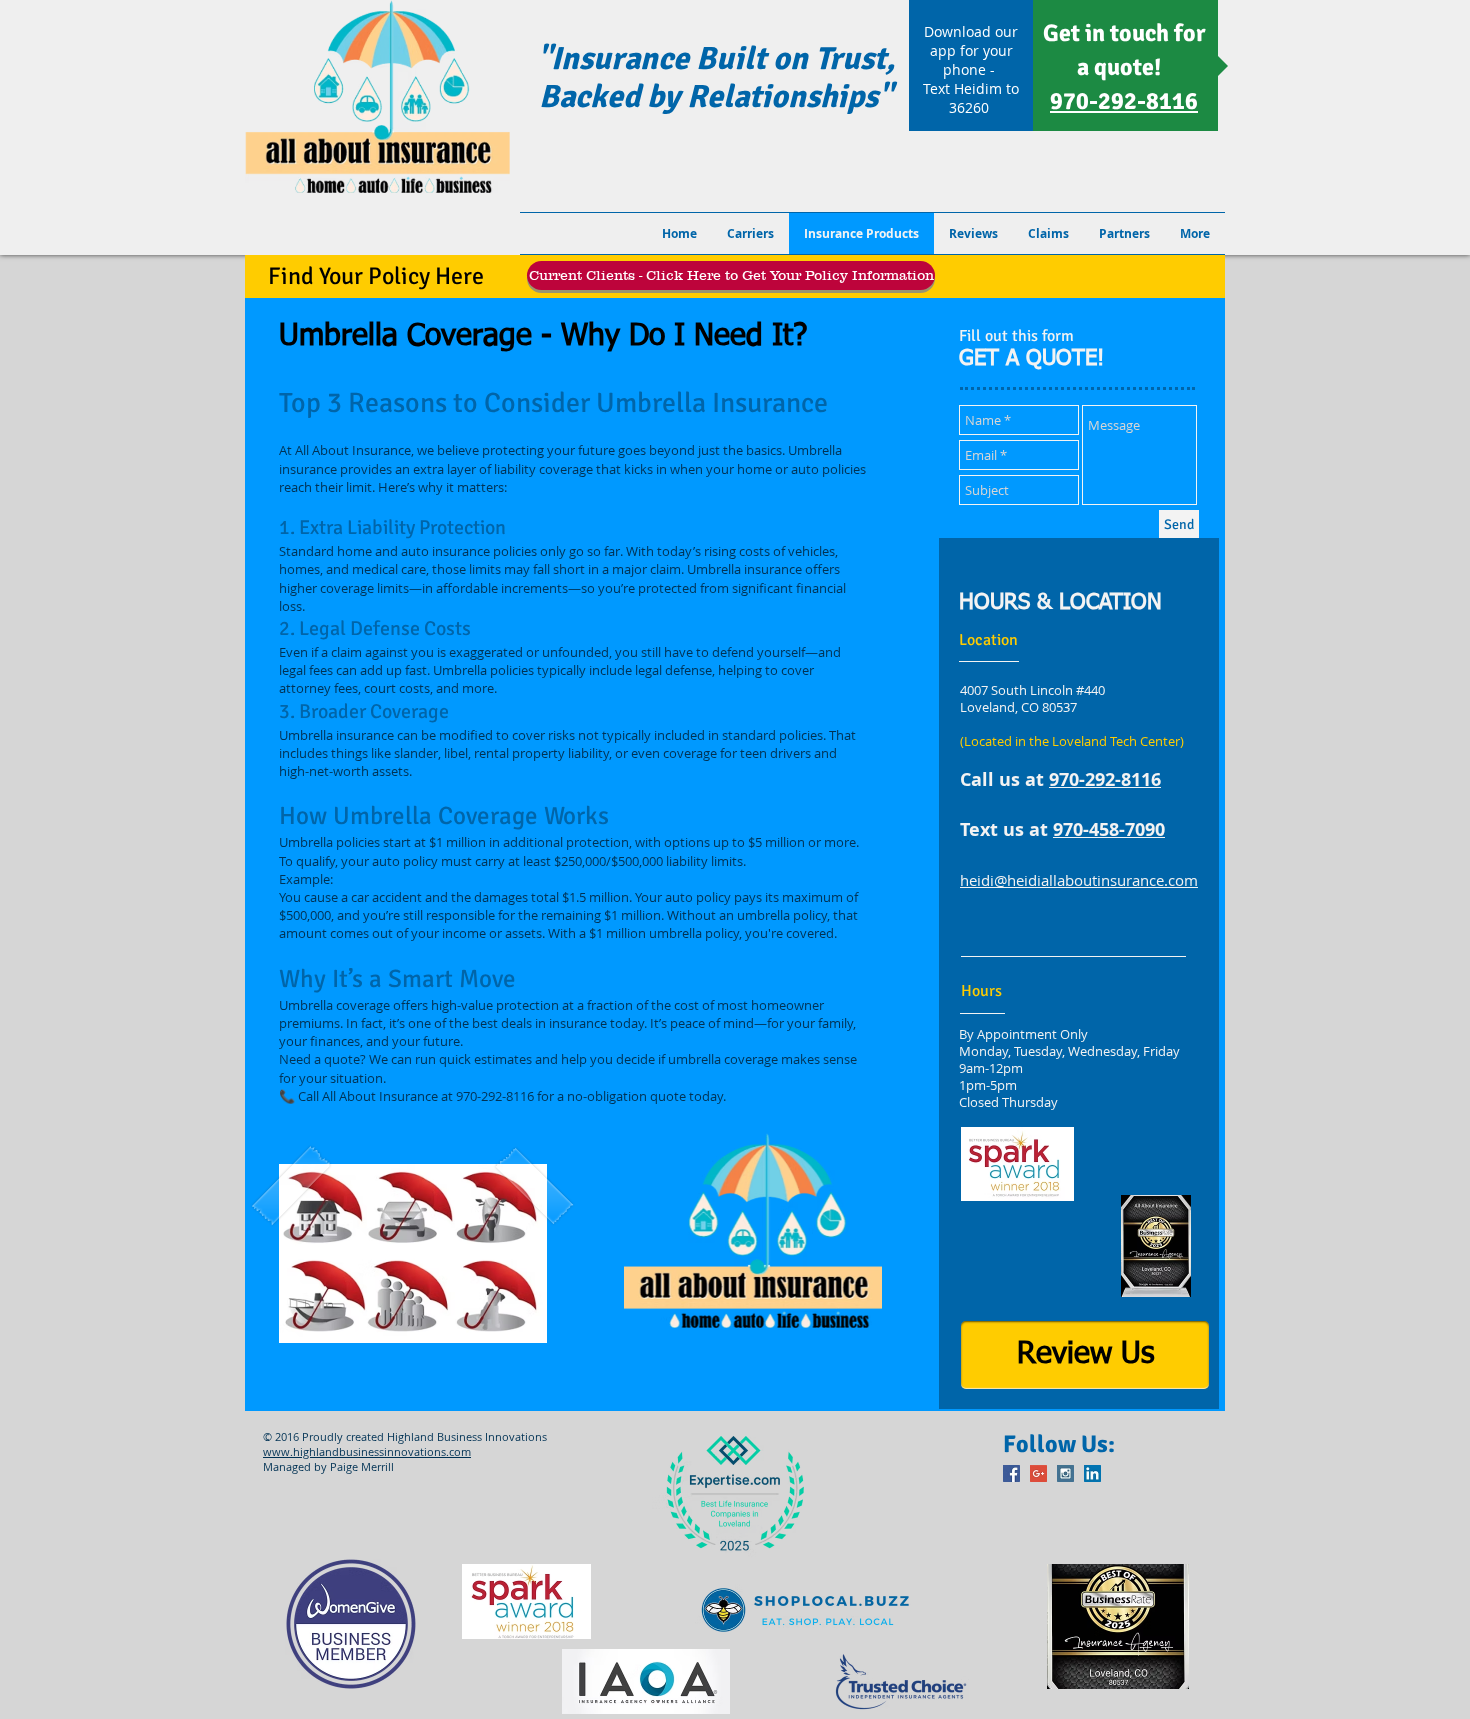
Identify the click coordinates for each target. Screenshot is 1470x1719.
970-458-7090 (1109, 829)
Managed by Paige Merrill (328, 1466)
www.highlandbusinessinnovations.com (367, 1451)
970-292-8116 (1105, 779)
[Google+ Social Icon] (1038, 1473)
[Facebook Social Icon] (1011, 1473)
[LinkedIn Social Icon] (1092, 1473)
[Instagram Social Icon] (1065, 1473)
